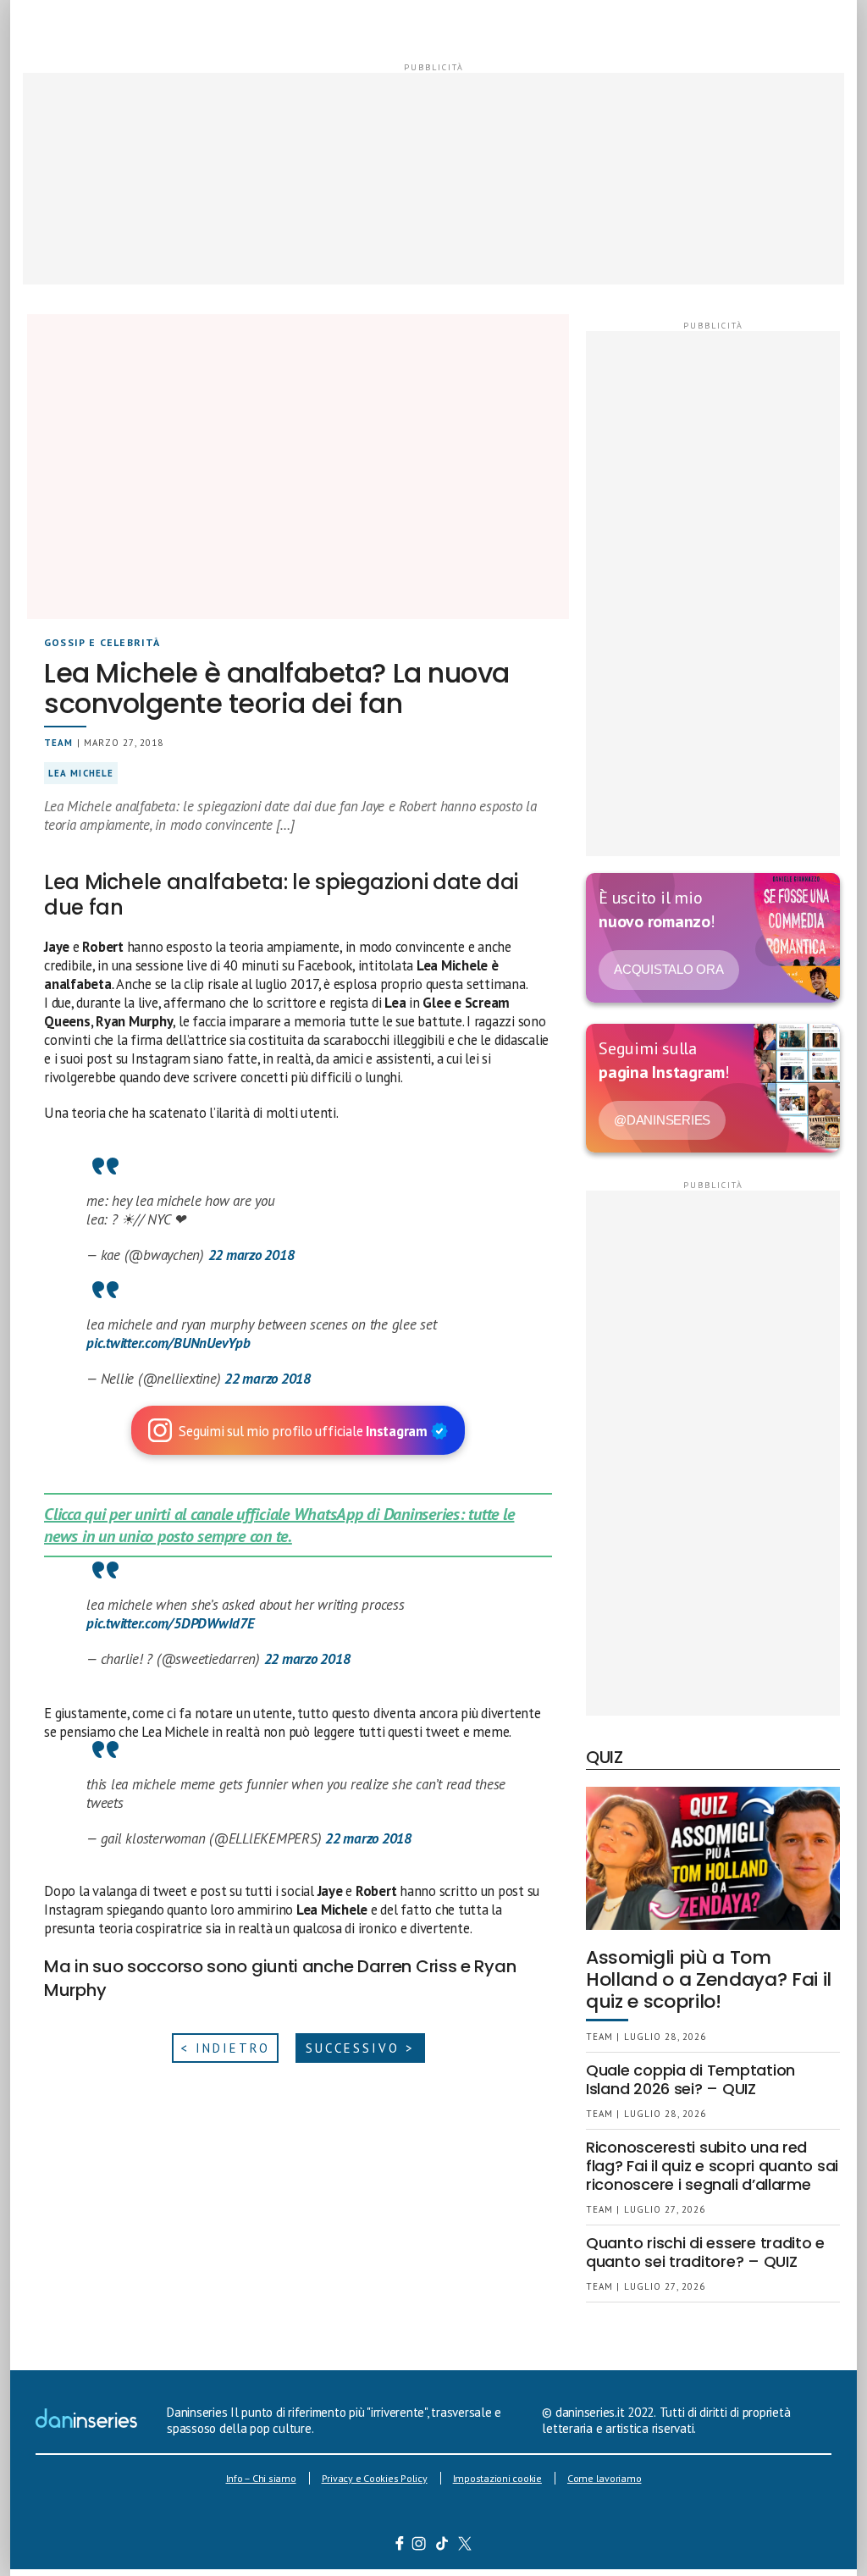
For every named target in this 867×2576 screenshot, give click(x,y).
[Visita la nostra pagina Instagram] (420, 2546)
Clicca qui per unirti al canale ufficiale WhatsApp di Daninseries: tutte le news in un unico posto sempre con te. (279, 1525)
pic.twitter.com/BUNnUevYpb (168, 1343)
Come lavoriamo (605, 2478)
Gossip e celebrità (102, 642)
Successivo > (360, 2048)
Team (58, 743)
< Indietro (225, 2048)
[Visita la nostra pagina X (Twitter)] (465, 2546)
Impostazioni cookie (497, 2478)
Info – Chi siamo (261, 2478)
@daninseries (662, 1120)
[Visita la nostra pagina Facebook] (400, 2546)
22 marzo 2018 (251, 1255)
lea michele (81, 773)
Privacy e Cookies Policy (375, 2478)
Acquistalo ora (669, 969)
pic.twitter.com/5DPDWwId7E (171, 1623)
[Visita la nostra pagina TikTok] (442, 2546)
